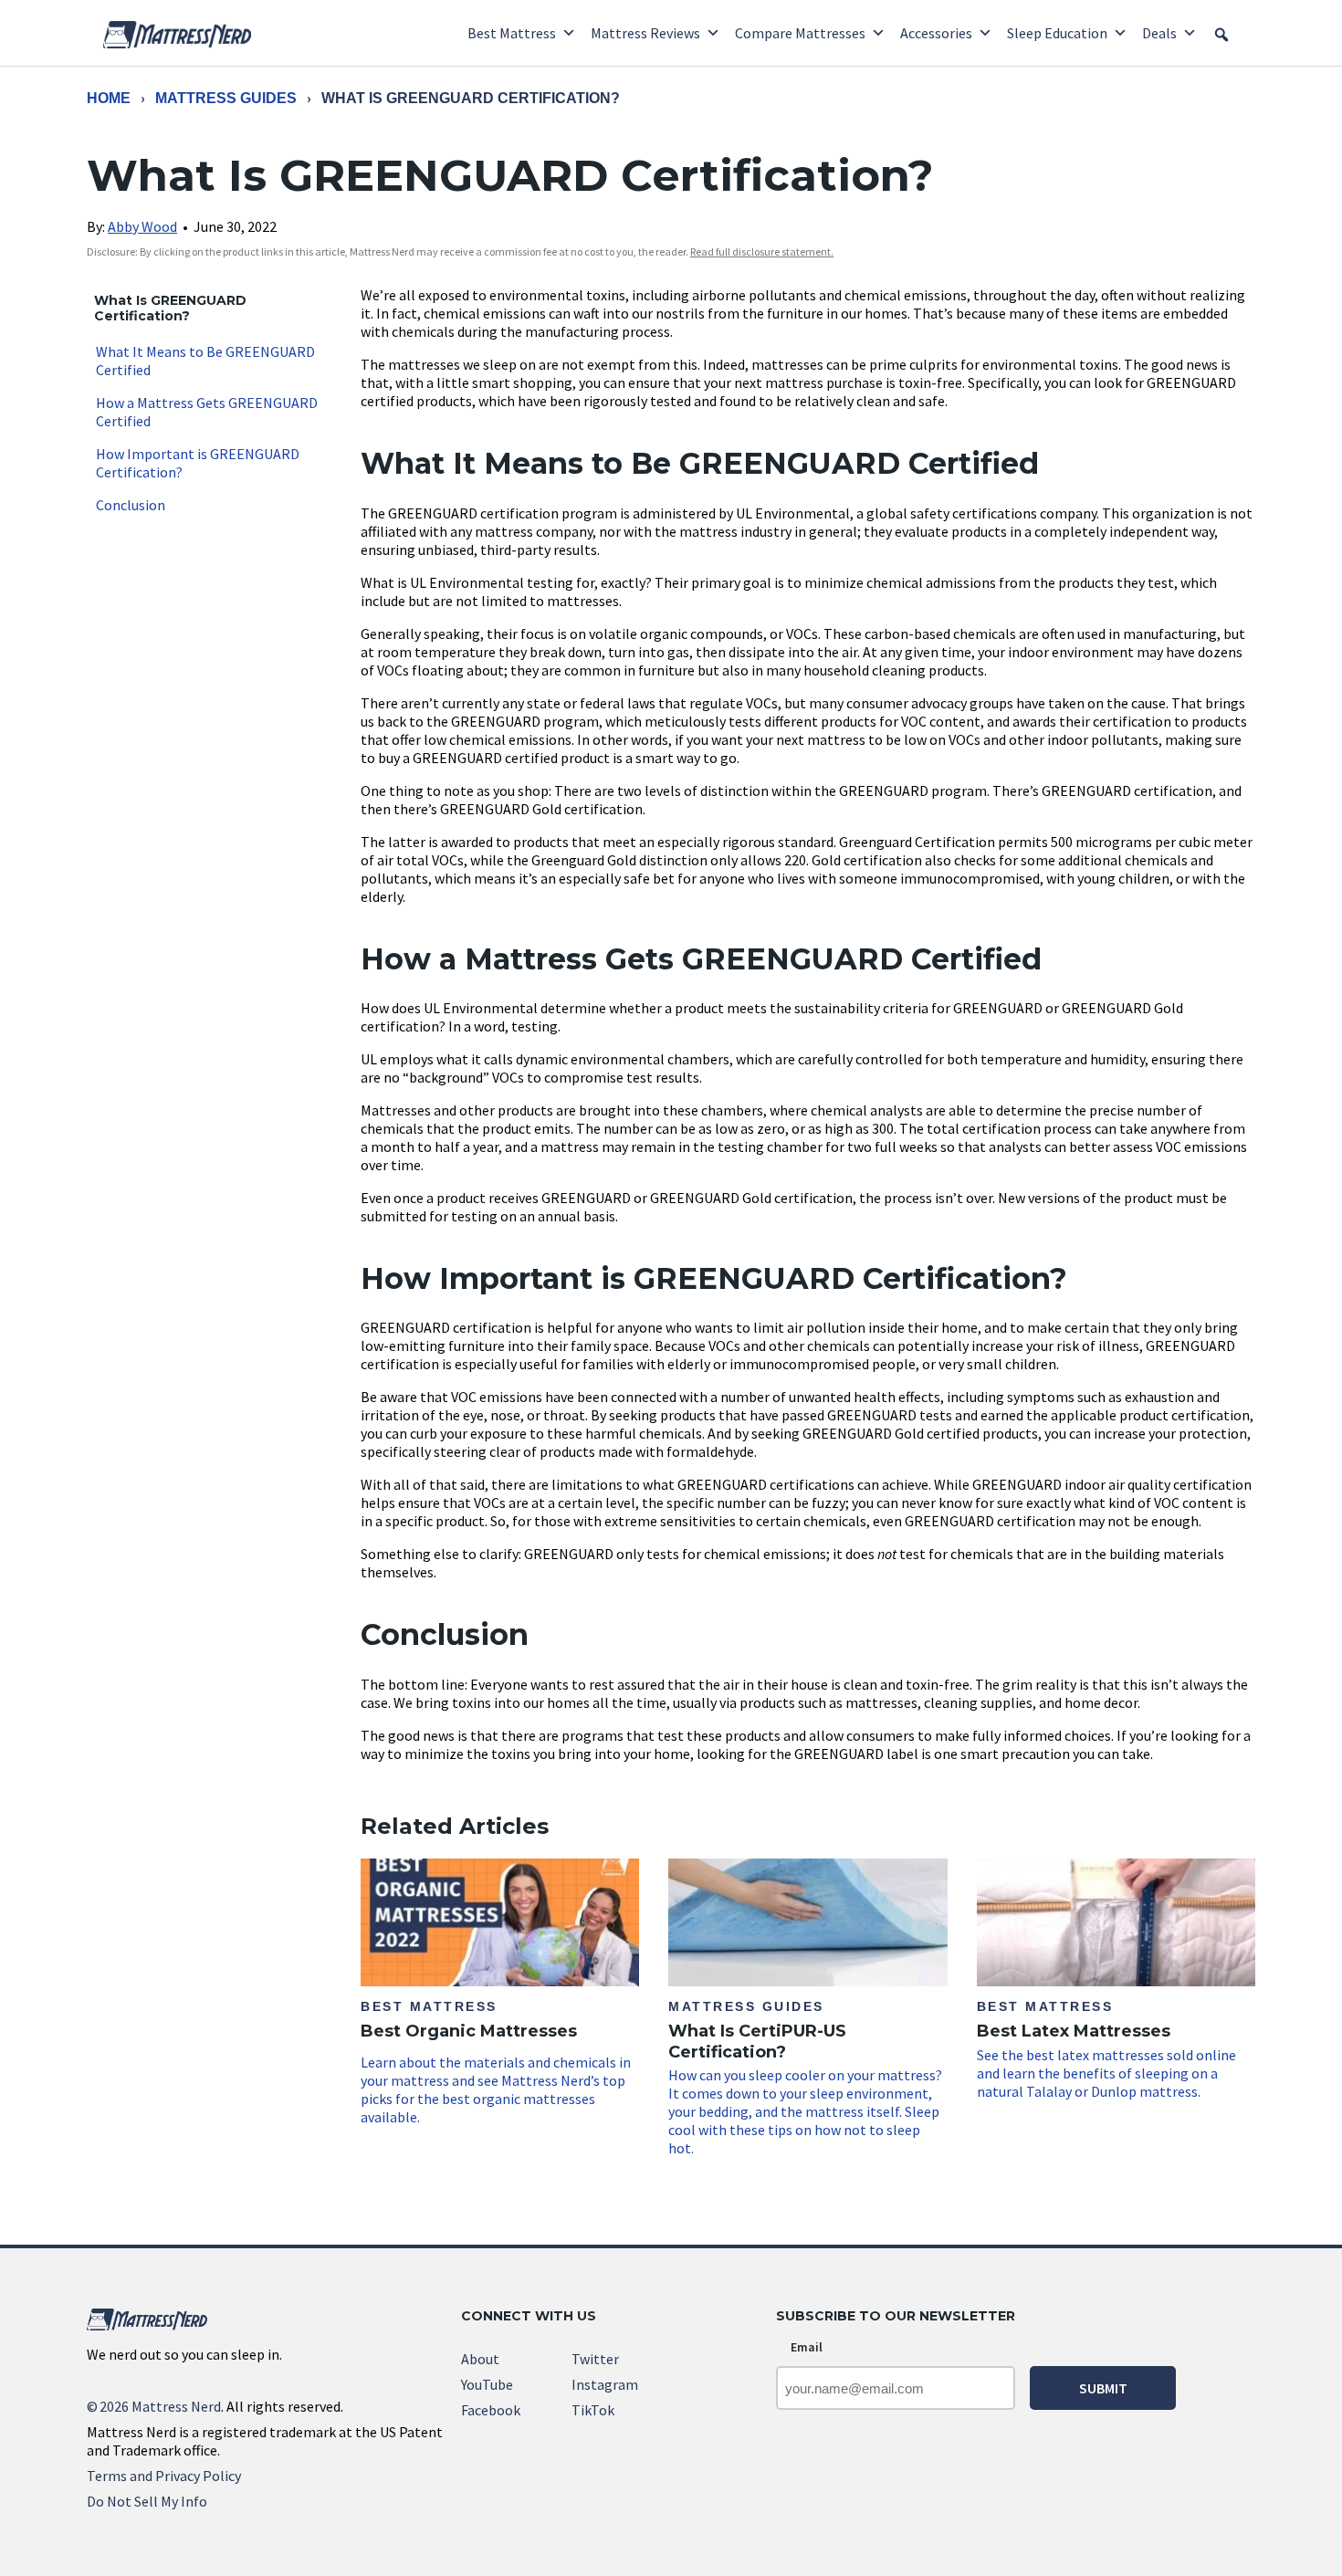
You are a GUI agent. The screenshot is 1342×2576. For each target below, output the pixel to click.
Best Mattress (512, 33)
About (480, 2359)
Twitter (595, 2359)
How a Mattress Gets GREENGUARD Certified (207, 412)
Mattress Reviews (645, 33)
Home (109, 98)
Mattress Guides (226, 98)
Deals (1159, 33)
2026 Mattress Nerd (154, 2406)
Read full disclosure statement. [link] (762, 251)
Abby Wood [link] (142, 226)
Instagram (605, 2384)
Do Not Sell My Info (147, 2501)
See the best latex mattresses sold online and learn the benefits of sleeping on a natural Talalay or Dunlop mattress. (1106, 2050)
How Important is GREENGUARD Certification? (198, 463)
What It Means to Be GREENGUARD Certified (205, 361)
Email (807, 2347)
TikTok (593, 2410)
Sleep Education (1057, 33)
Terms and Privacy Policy (164, 2476)
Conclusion (131, 505)
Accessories (936, 33)
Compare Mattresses (800, 33)
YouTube (487, 2384)
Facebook (491, 2410)
